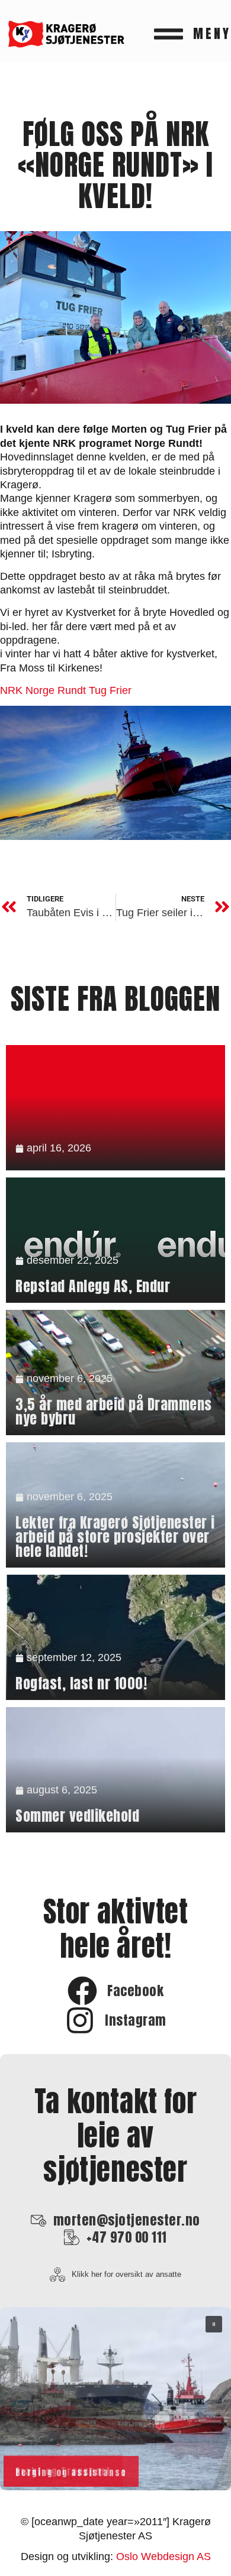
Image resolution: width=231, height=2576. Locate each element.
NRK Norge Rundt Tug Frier (66, 690)
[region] (115, 2399)
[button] (115, 2399)
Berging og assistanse (71, 2473)
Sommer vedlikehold (77, 1816)
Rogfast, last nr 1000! (81, 1683)
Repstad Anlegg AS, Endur (93, 1286)
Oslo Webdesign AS (163, 2556)
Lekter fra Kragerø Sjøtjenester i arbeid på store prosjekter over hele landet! (115, 1537)
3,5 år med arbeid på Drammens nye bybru (114, 1412)
